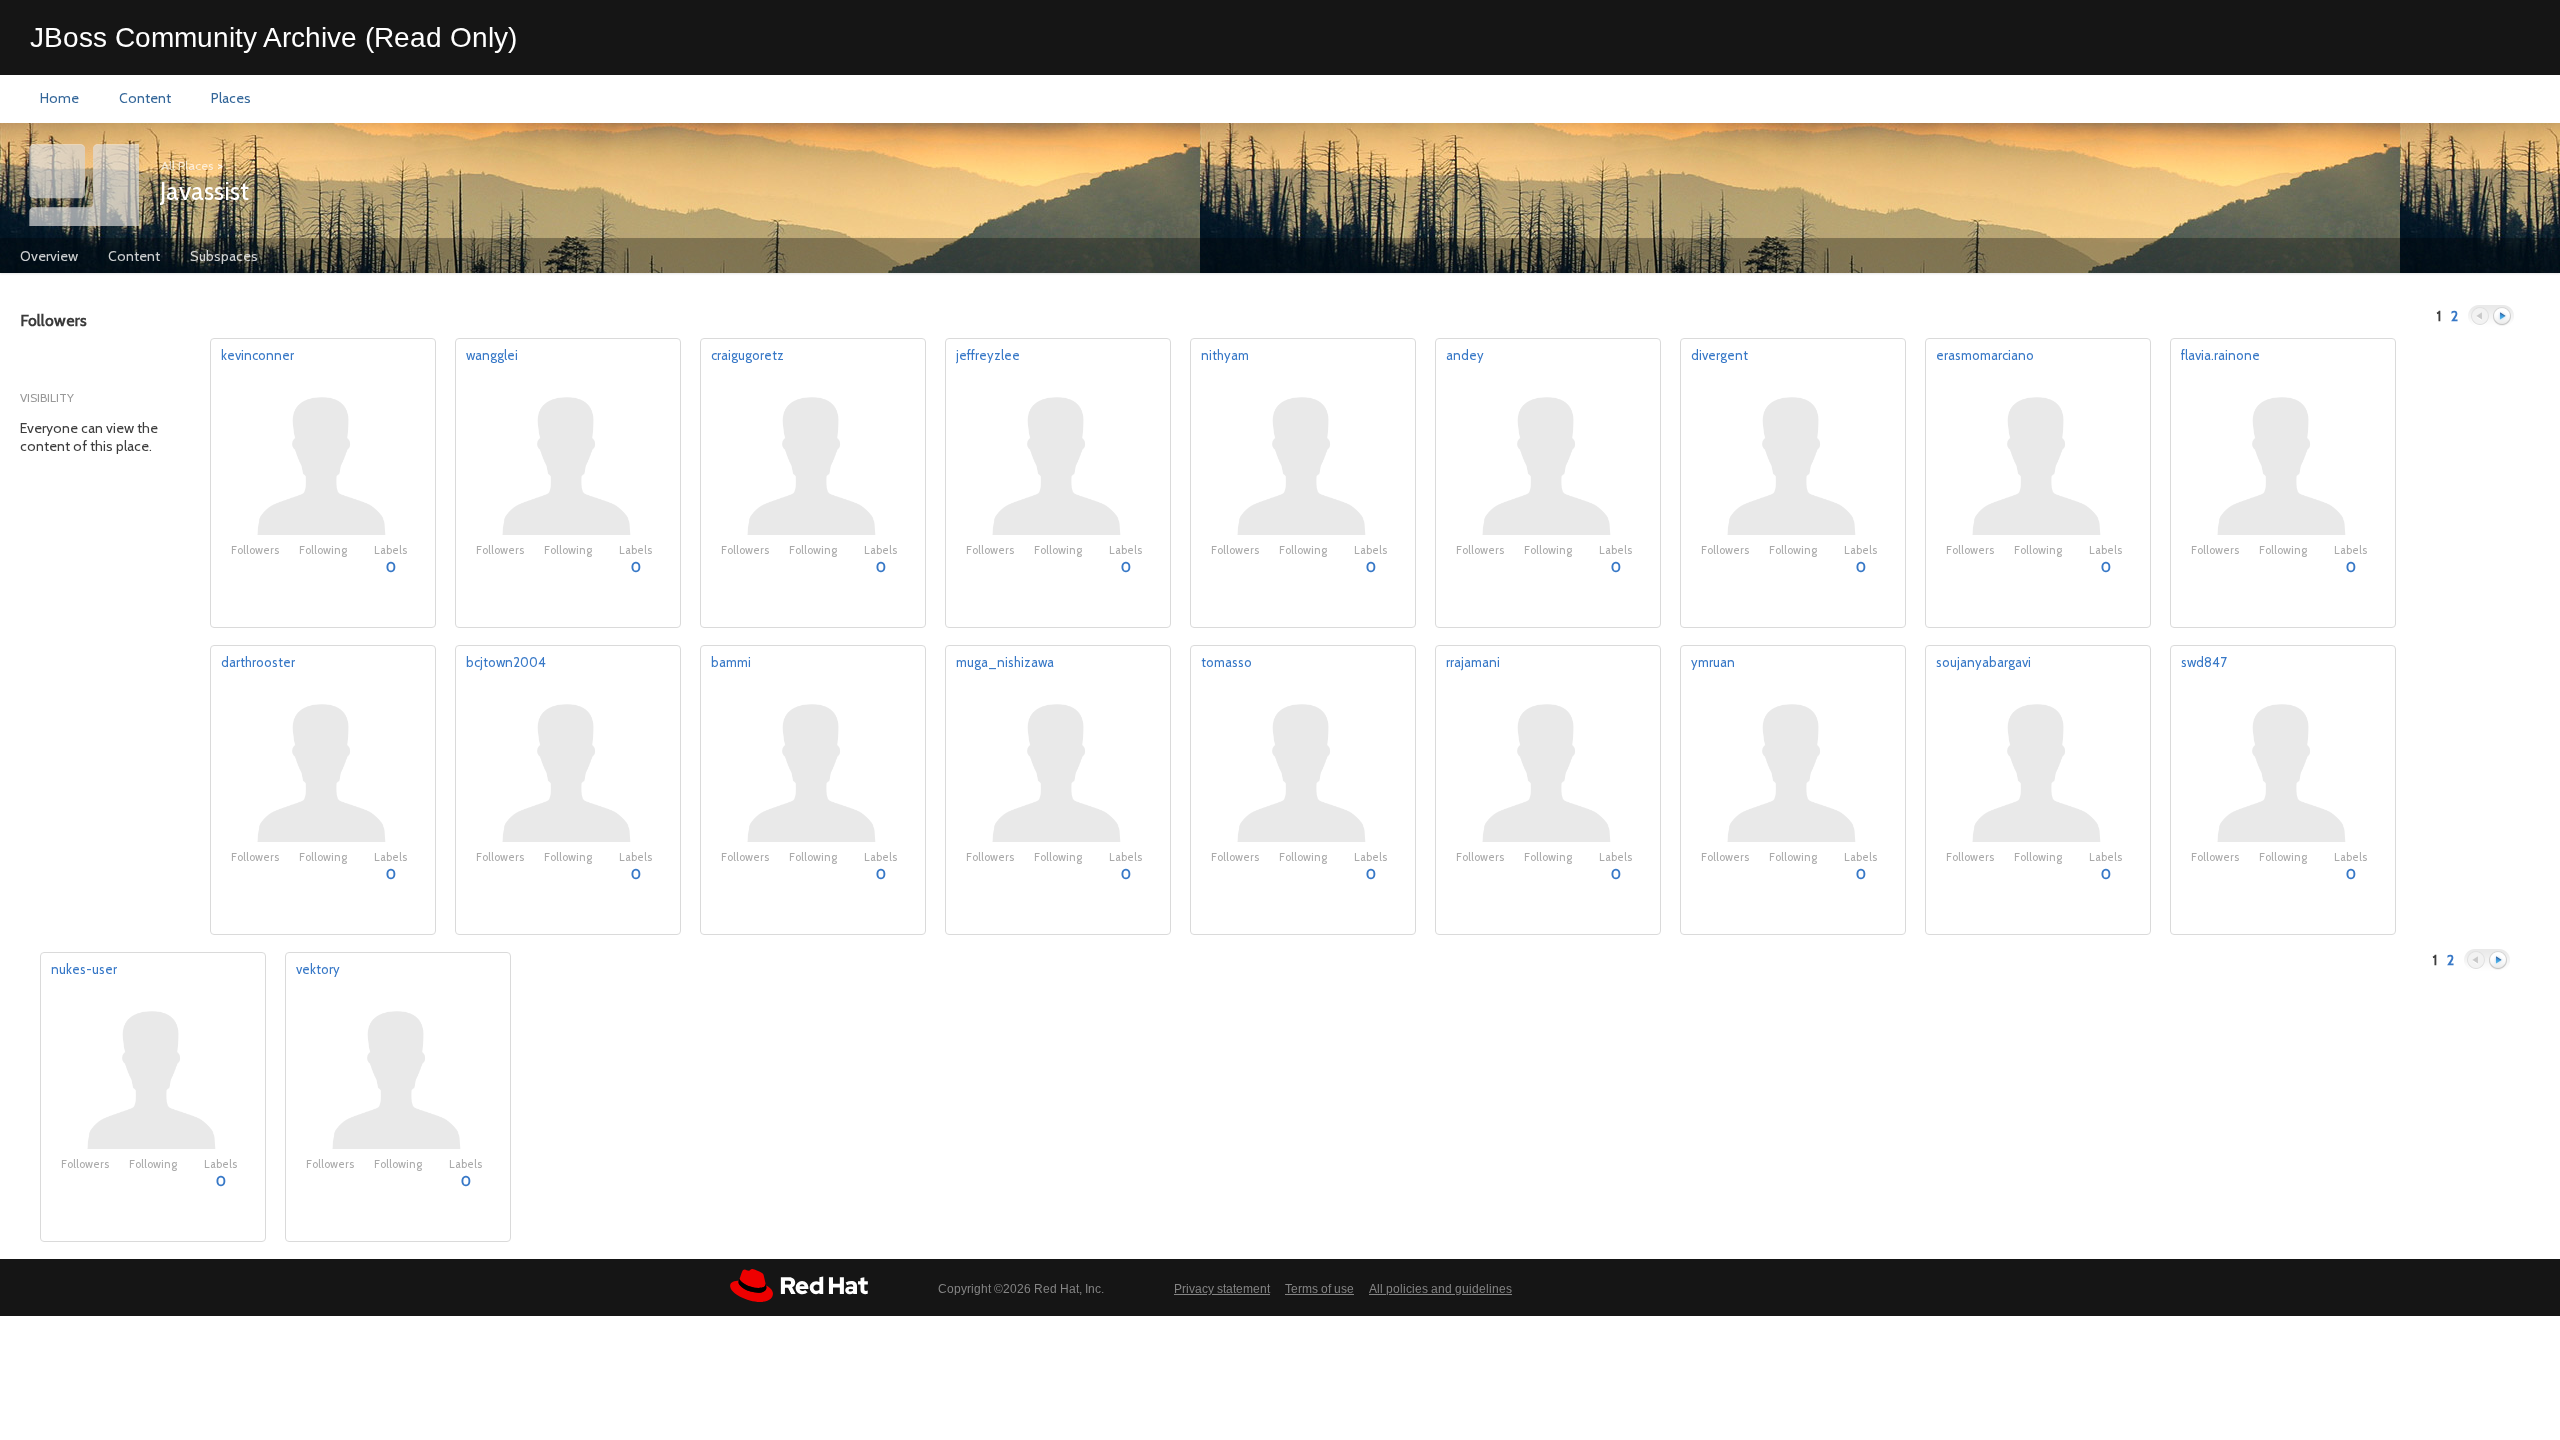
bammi (731, 662)
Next (2502, 316)
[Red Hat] (799, 1285)
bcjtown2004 (506, 662)
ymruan (1713, 662)
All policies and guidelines (1440, 1289)
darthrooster (258, 662)
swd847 (2204, 662)
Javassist (204, 191)
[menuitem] (59, 99)
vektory (318, 969)
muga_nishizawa (1005, 662)
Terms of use (1319, 1289)
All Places (187, 165)
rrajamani (1473, 662)
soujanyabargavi (1983, 662)
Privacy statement (1222, 1289)
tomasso (1226, 662)
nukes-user (84, 969)
